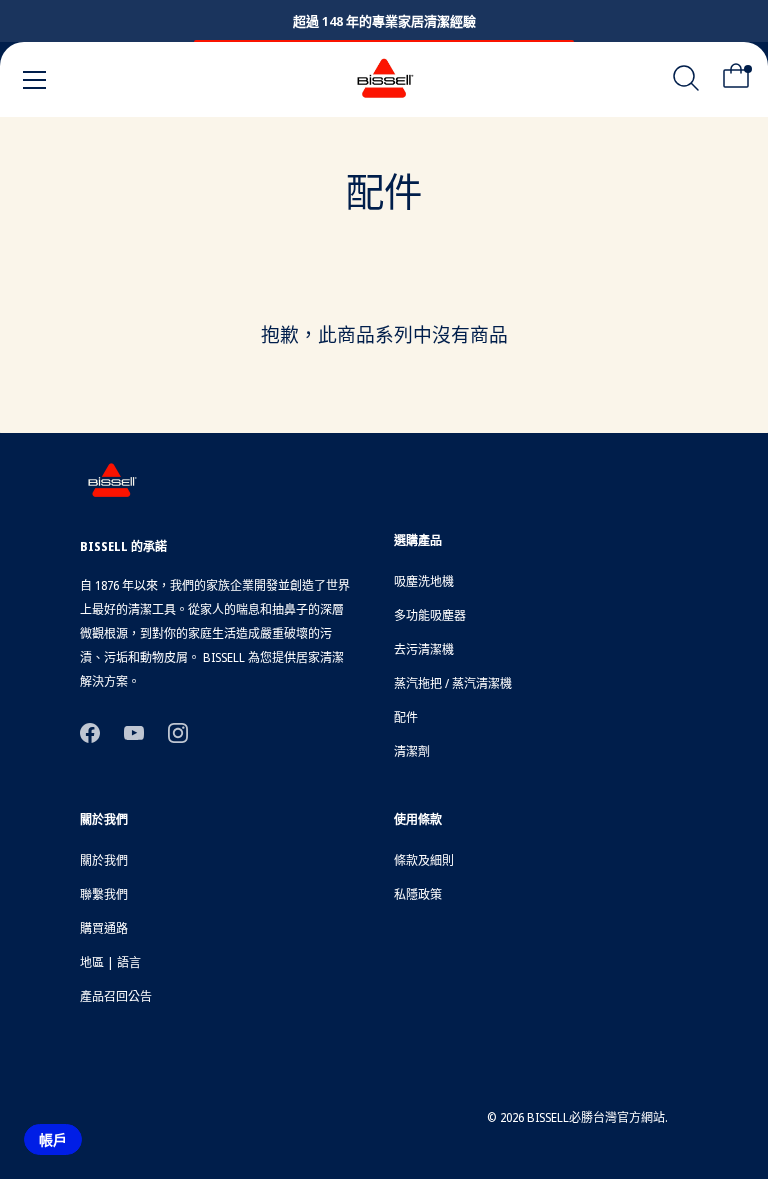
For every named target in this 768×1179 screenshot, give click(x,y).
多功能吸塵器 (430, 615)
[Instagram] (178, 731)
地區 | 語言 (110, 962)
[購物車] (736, 83)
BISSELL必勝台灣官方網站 (596, 1117)
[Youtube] (134, 731)
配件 (406, 717)
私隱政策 (418, 894)
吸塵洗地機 (424, 581)
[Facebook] (90, 731)
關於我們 (104, 860)
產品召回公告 (116, 996)
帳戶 (53, 1139)
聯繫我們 (104, 894)
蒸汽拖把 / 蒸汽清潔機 (453, 683)
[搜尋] (686, 83)
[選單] (35, 80)
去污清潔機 (424, 649)
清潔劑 (412, 751)
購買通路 (104, 928)
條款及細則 (424, 860)
